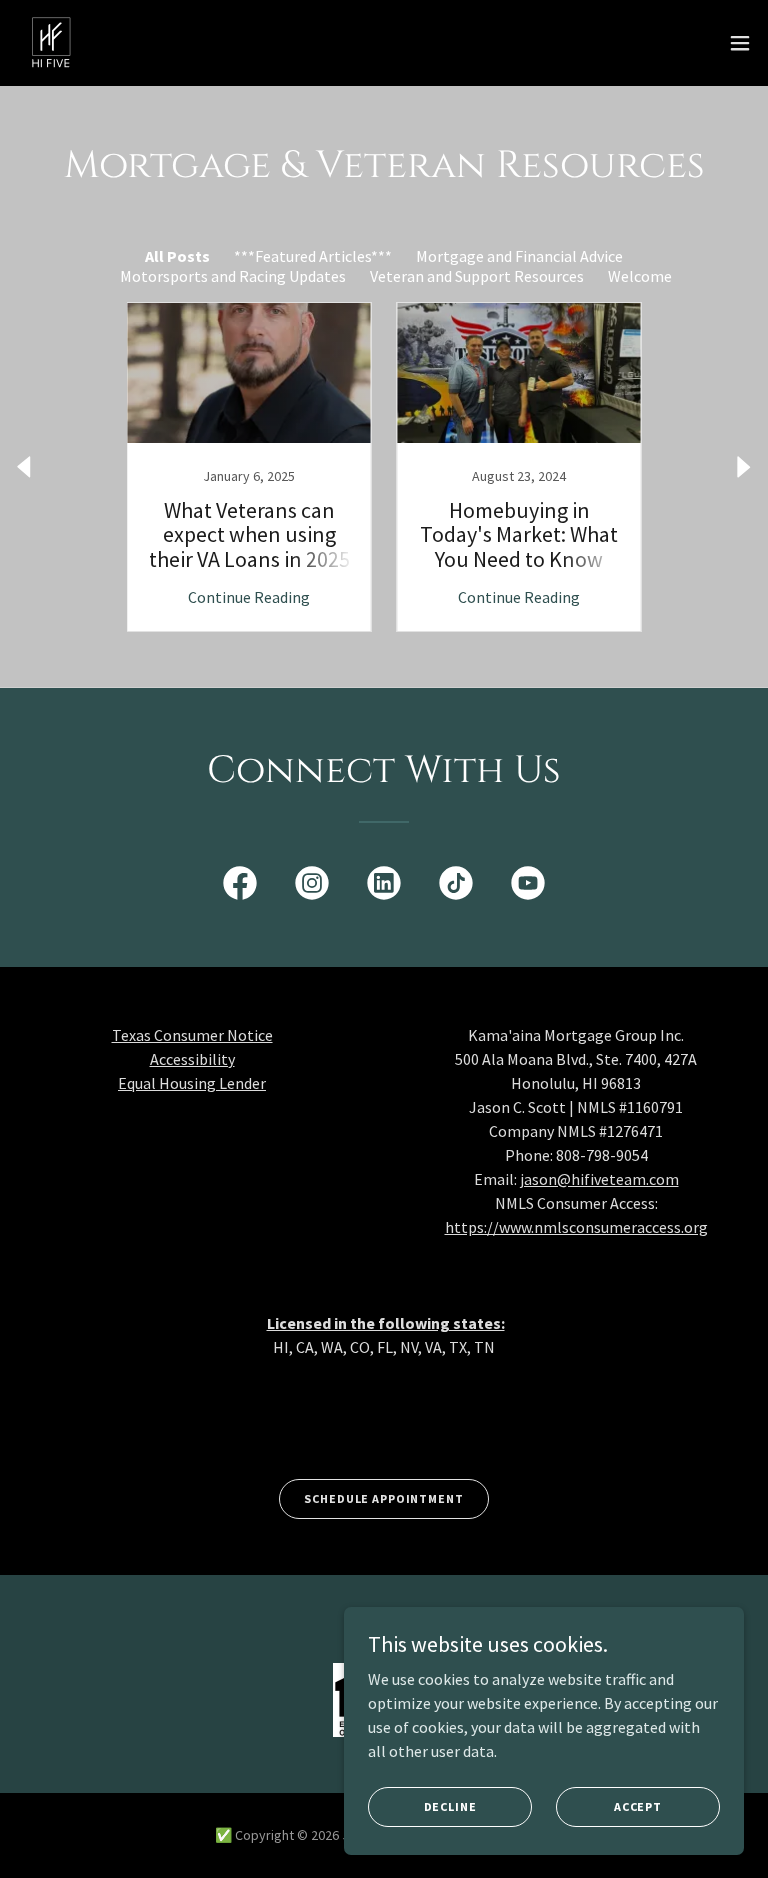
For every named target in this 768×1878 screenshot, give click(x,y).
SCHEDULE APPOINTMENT (383, 1498)
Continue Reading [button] (249, 597)
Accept (638, 1806)
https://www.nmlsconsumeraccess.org (576, 1227)
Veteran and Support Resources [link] (477, 276)
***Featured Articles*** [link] (313, 256)
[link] (51, 43)
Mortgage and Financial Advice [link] (519, 256)
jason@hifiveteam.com (599, 1179)
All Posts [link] (177, 256)
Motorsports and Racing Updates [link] (233, 276)
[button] (740, 43)
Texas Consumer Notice (192, 1035)
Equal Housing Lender (192, 1083)
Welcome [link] (640, 276)
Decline (450, 1806)
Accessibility (192, 1059)
